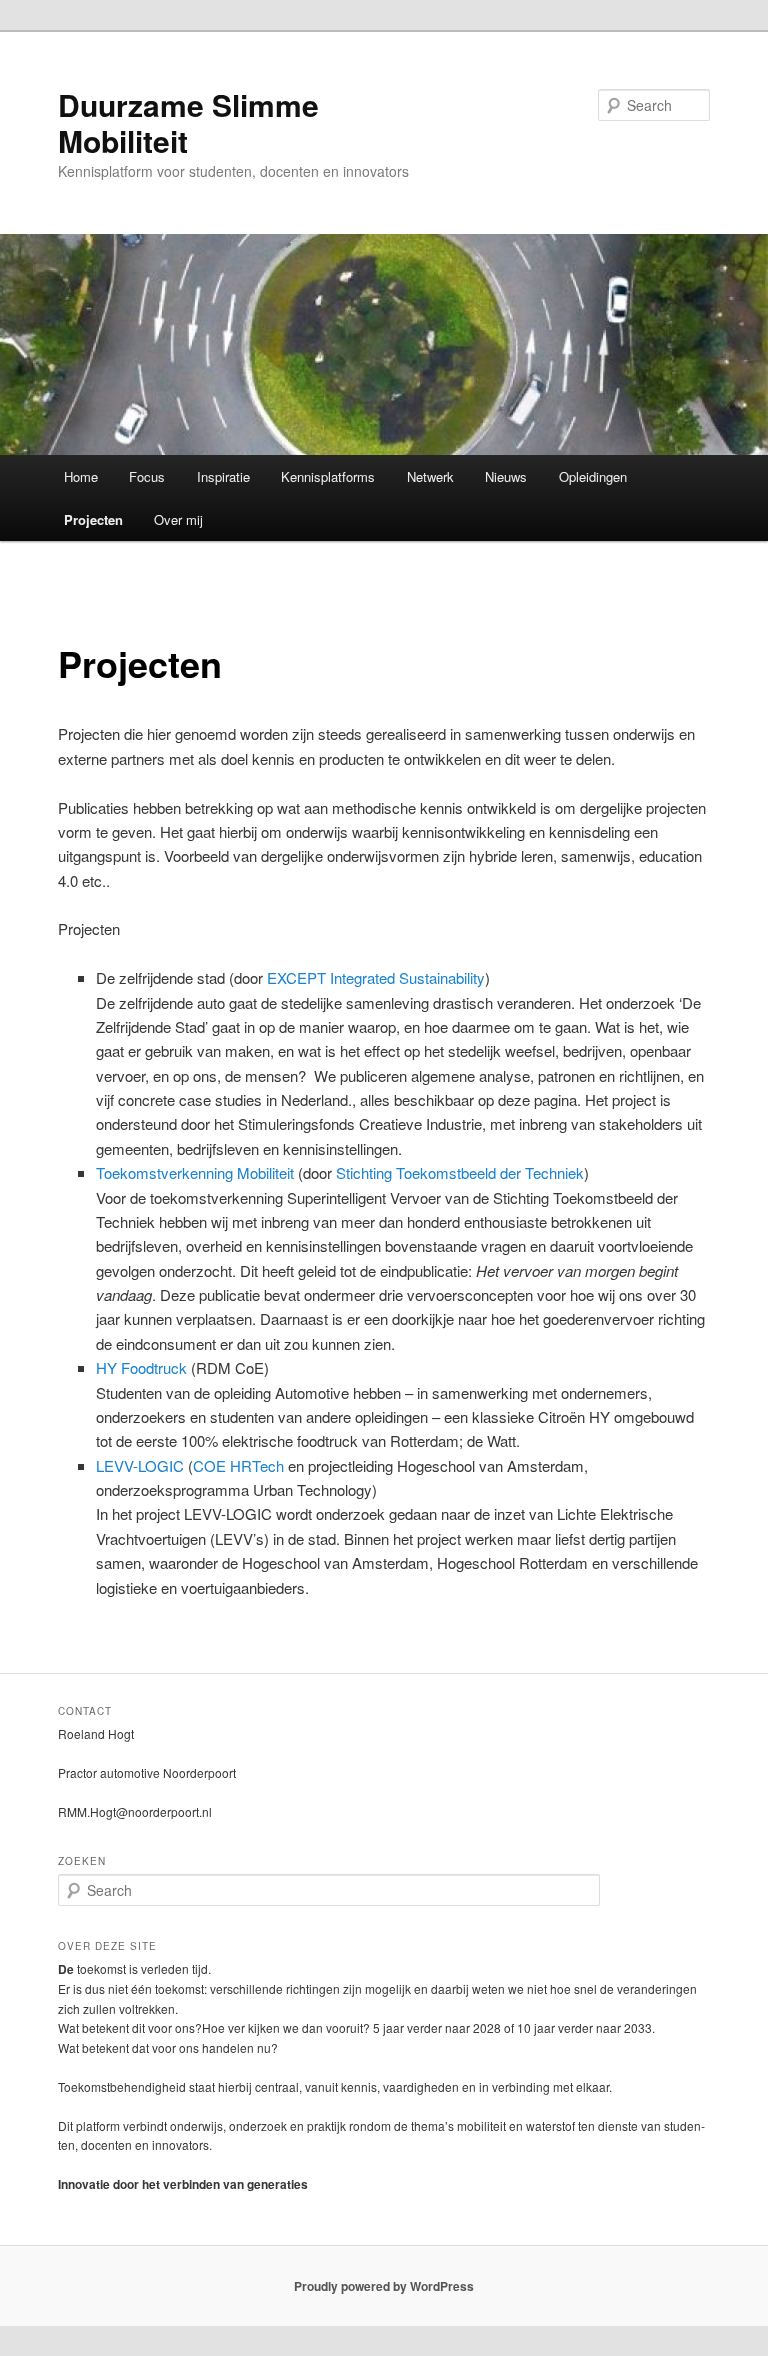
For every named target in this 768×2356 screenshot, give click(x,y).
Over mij (178, 519)
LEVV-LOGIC (140, 1465)
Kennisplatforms (328, 476)
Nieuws (506, 476)
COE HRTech (238, 1465)
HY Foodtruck (143, 1367)
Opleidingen (593, 476)
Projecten (93, 519)
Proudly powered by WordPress (384, 2286)
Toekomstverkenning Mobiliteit (195, 1172)
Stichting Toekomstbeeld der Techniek (460, 1172)
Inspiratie (223, 476)
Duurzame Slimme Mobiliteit (188, 122)
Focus (147, 476)
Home (81, 476)
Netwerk (430, 476)
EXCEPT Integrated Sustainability (376, 977)
